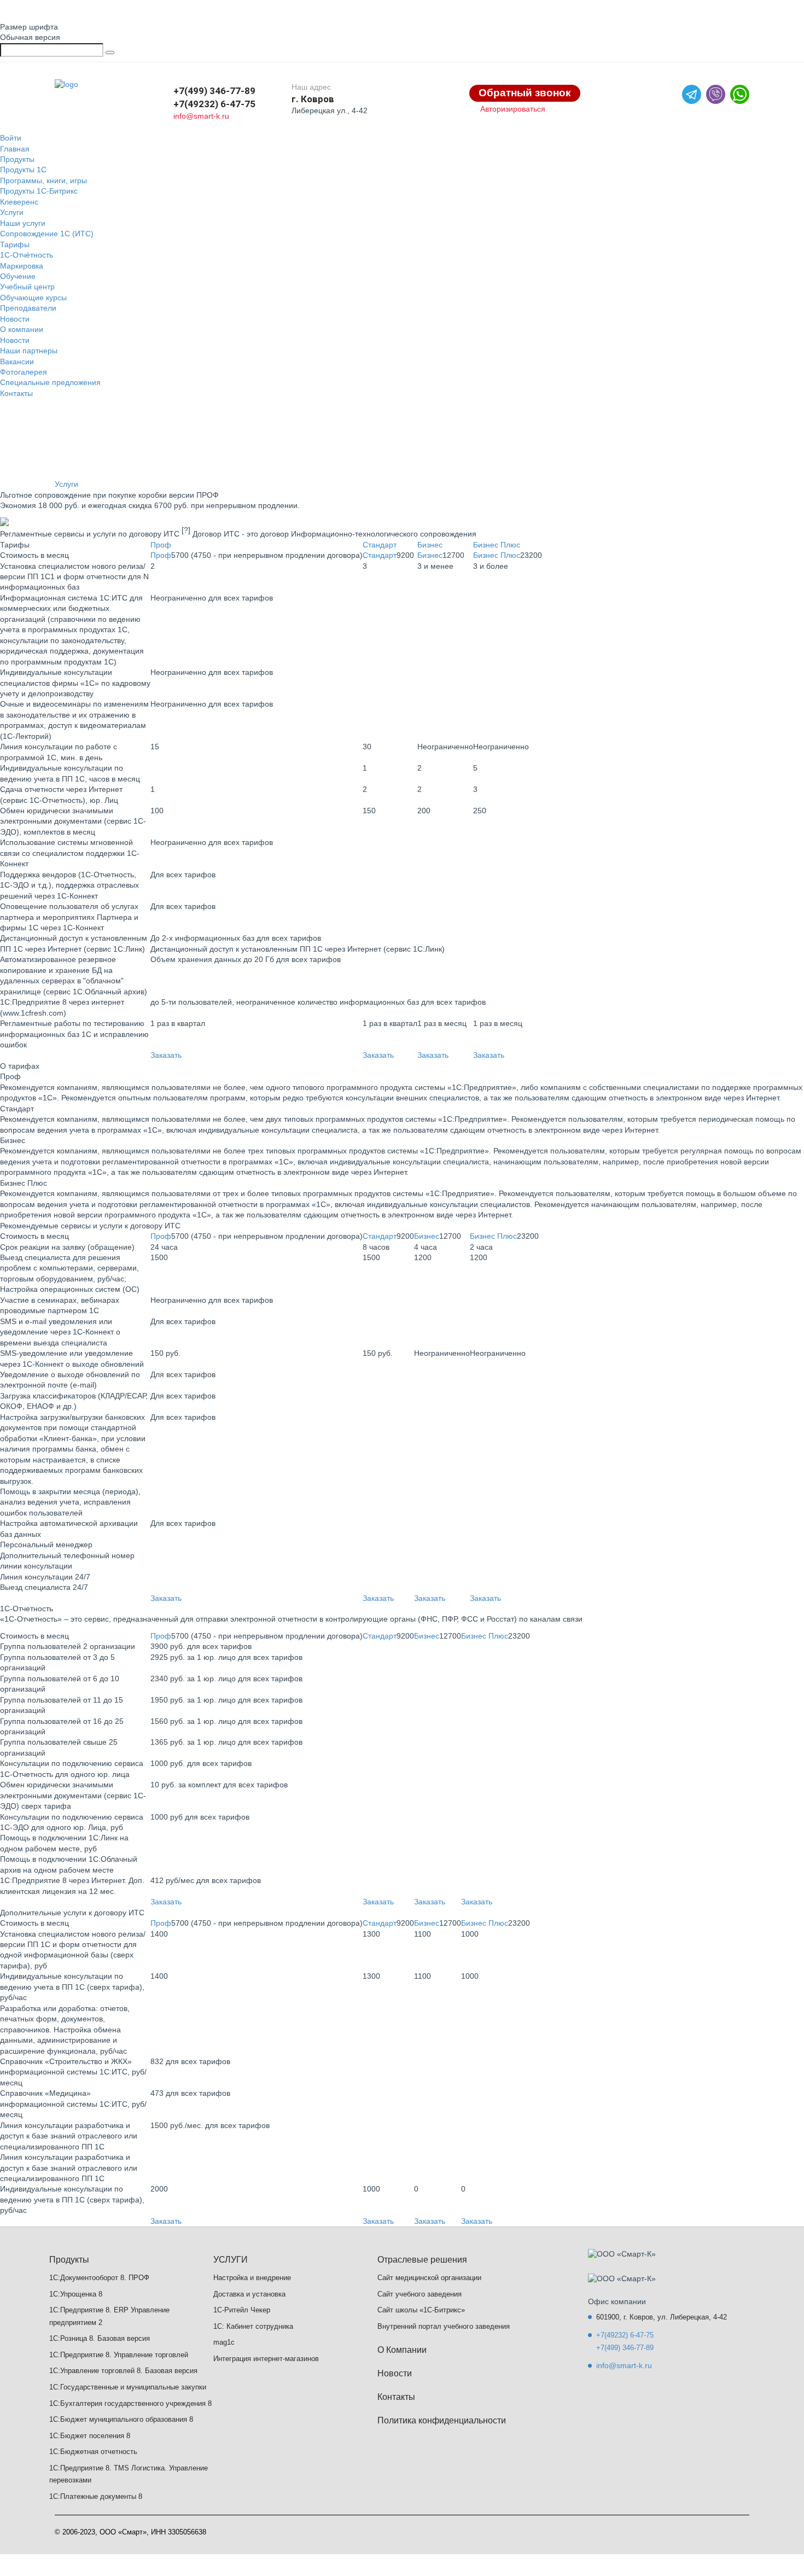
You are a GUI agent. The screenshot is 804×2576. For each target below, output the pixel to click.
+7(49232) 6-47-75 (214, 104)
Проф (161, 545)
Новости (15, 319)
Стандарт (380, 545)
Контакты (16, 393)
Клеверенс (19, 202)
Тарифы (15, 244)
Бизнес (430, 545)
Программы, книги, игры (43, 180)
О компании (22, 329)
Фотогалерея (24, 372)
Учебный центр (27, 287)
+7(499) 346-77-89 (214, 91)
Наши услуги (23, 223)
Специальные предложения (50, 382)
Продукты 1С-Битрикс (39, 191)
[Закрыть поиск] (110, 53)
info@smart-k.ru (201, 116)
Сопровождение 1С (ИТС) (47, 234)
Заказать (166, 1055)
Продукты (17, 159)
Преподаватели (28, 308)
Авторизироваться (513, 109)
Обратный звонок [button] (525, 93)
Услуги (12, 212)
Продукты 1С (23, 170)
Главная (15, 149)
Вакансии (17, 362)
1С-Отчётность (27, 255)
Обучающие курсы (33, 298)
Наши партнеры (29, 351)
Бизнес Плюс (497, 545)
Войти (11, 138)
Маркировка (22, 266)
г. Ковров (313, 99)
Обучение (18, 276)
